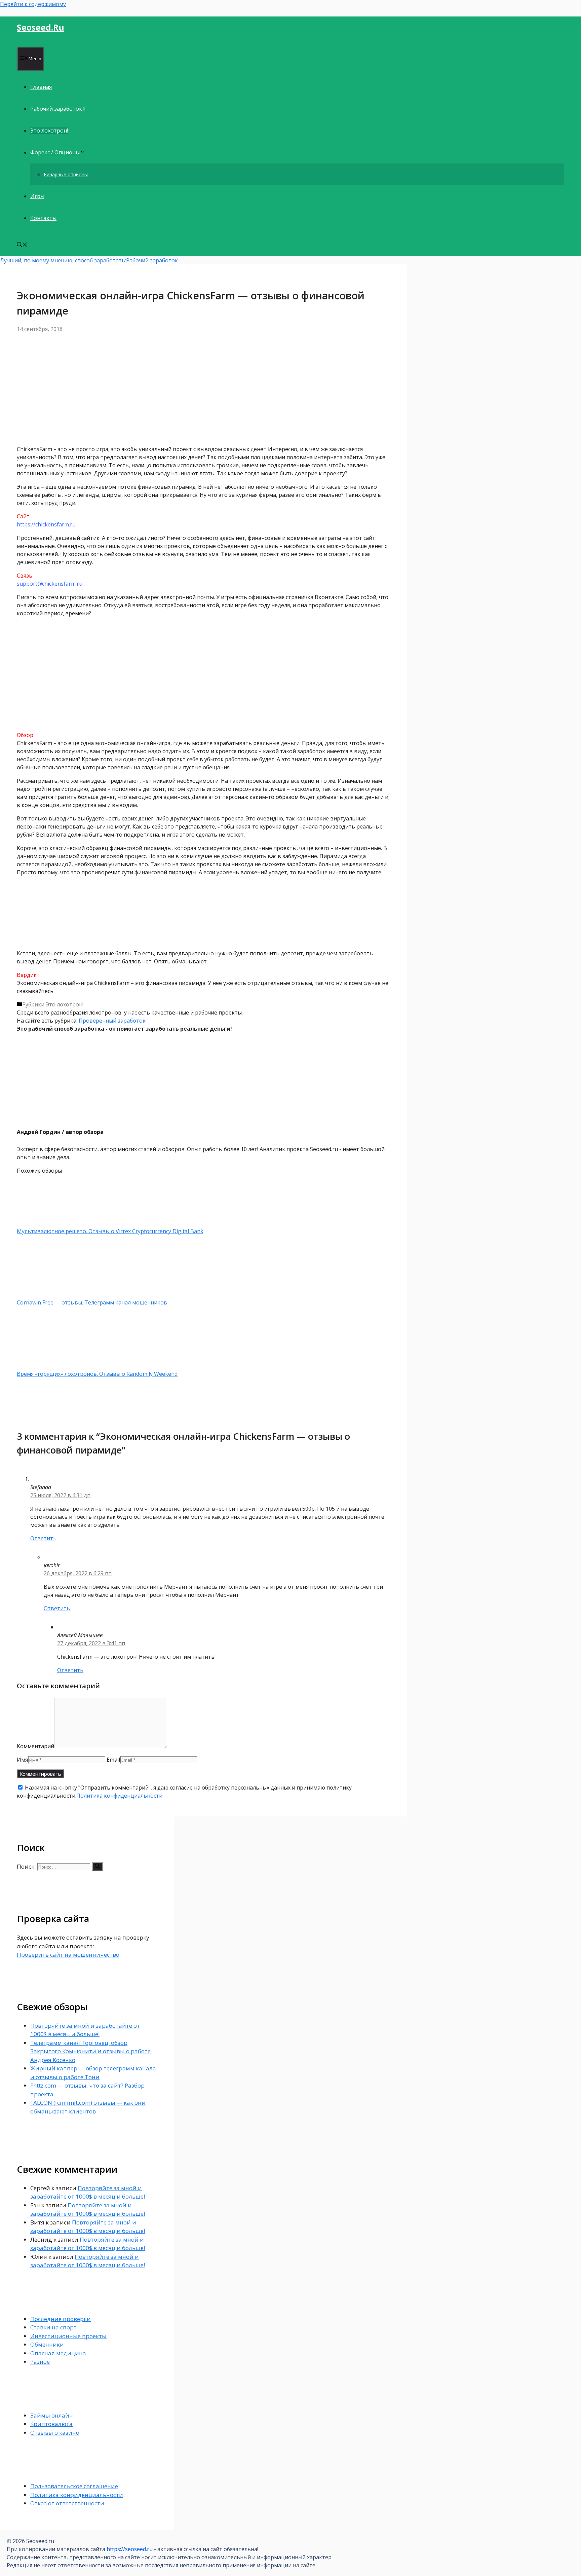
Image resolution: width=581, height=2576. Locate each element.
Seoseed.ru (41, 27)
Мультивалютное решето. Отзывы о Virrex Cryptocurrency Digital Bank (110, 1231)
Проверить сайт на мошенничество (68, 1955)
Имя (22, 1760)
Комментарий (35, 1746)
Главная (41, 87)
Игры (37, 196)
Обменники (47, 2344)
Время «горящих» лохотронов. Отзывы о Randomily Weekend (97, 1374)
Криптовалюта (51, 2424)
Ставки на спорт (53, 2327)
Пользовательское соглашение (74, 2486)
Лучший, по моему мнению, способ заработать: (63, 260)
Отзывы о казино (55, 2433)
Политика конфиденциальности (119, 1796)
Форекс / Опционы (55, 152)
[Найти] (97, 1867)
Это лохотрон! (49, 131)
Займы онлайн (52, 2415)
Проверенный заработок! (113, 1021)
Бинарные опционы (66, 174)
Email (113, 1760)
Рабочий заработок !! (58, 109)
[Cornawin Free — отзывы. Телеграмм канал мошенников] (52, 1294)
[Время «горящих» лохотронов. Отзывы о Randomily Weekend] (52, 1366)
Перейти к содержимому (33, 4)
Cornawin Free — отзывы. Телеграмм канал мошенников (92, 1302)
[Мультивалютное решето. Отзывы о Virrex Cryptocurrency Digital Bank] (52, 1223)
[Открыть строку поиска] (22, 245)
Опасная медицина (58, 2353)
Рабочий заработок (152, 260)
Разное (40, 2362)
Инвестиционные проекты (68, 2336)
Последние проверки (61, 2319)
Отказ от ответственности (67, 2503)
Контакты (43, 218)
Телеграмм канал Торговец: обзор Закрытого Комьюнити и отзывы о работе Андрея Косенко (90, 2051)
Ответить (43, 1538)
